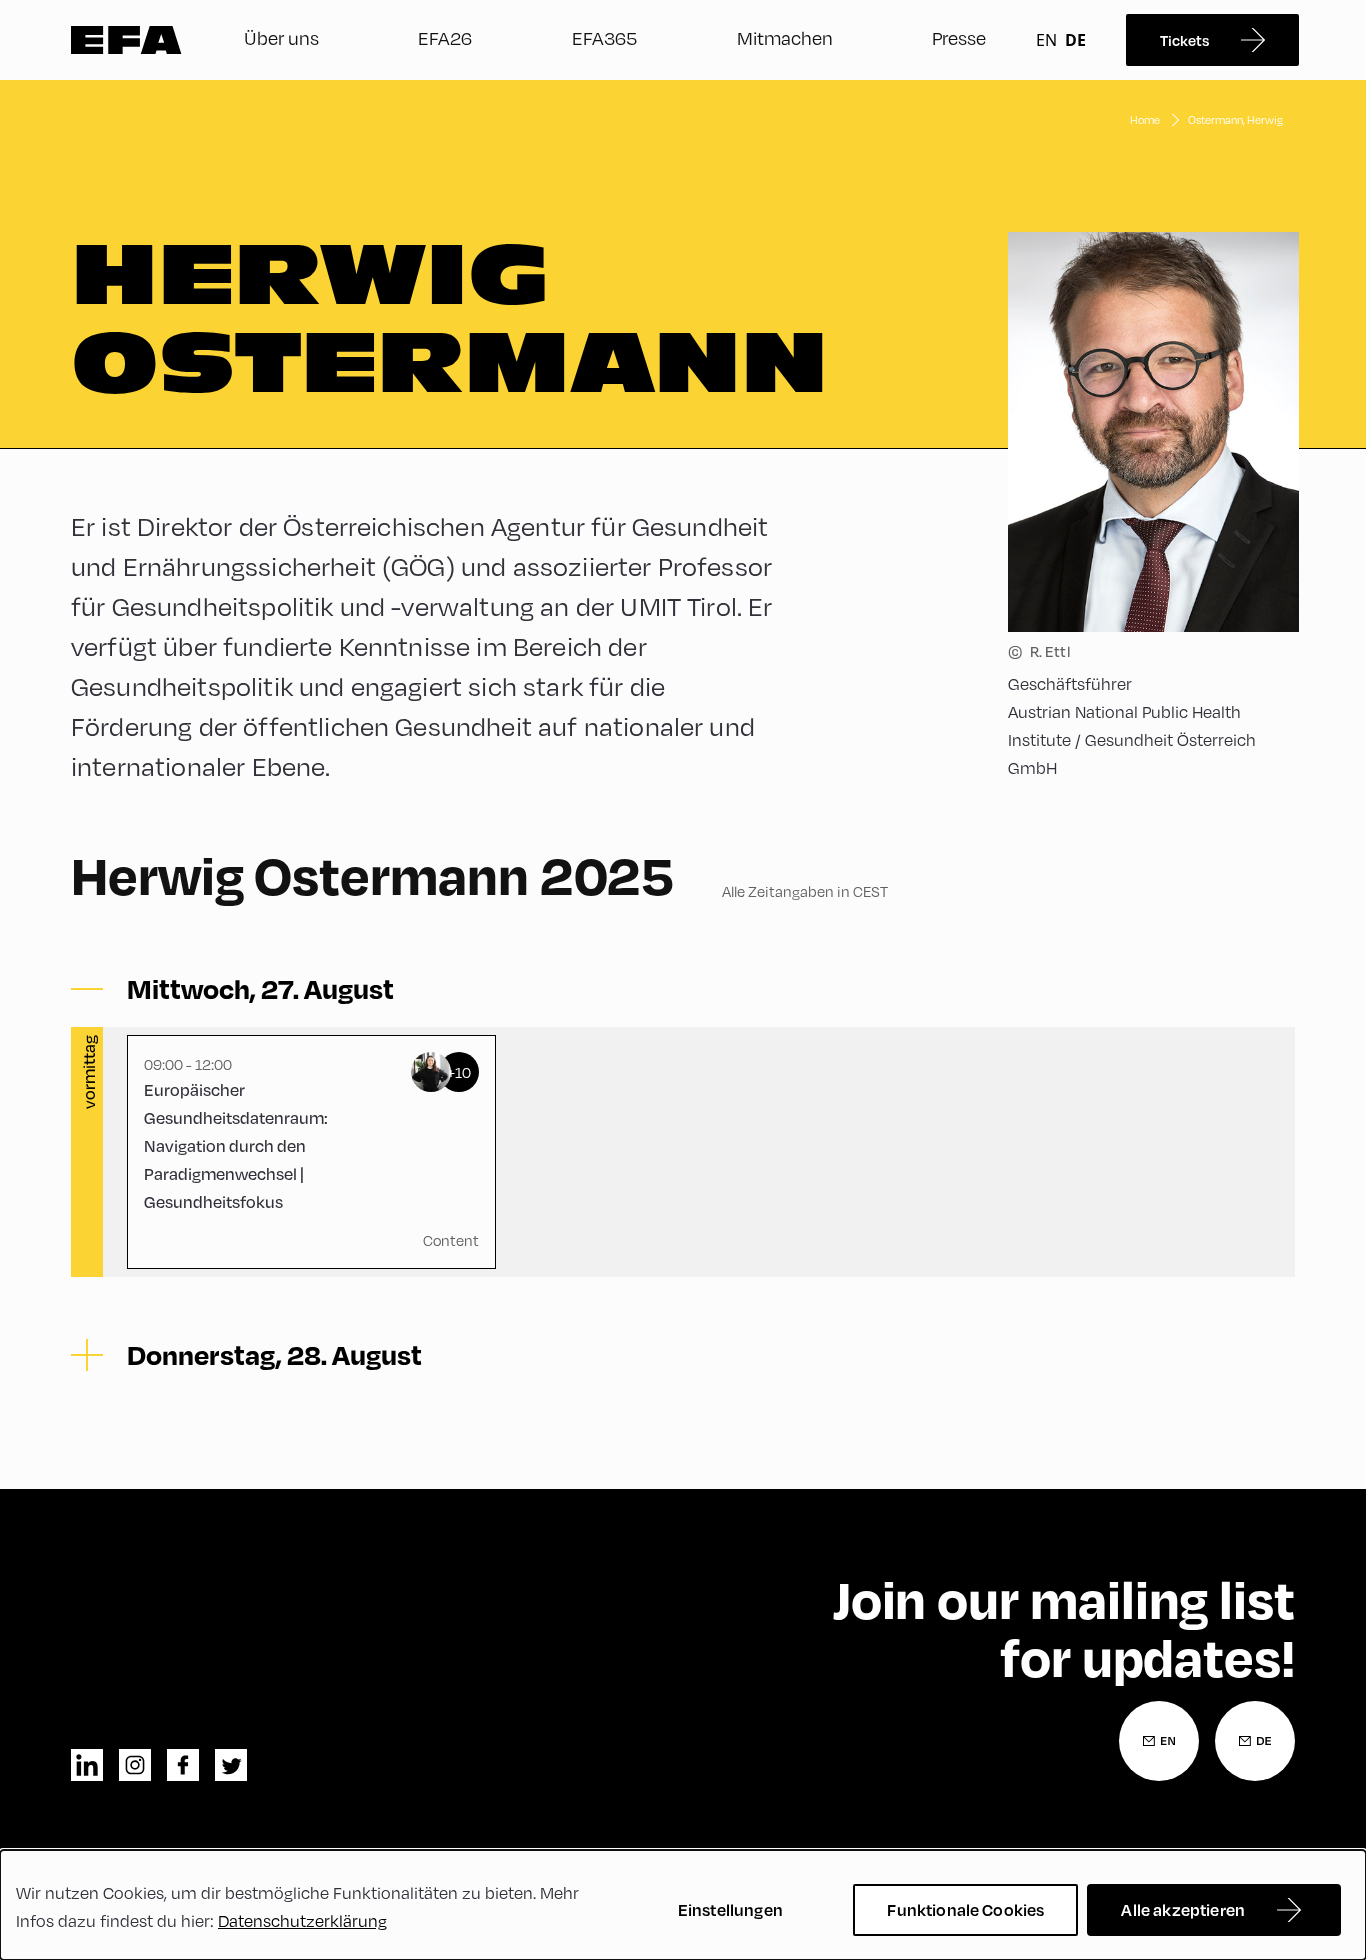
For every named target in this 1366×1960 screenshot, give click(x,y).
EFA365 (604, 37)
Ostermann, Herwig (1235, 119)
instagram (135, 1765)
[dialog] (683, 1905)
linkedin (87, 1765)
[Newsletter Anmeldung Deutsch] (1255, 1741)
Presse (959, 37)
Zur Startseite (126, 40)
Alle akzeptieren (1183, 1909)
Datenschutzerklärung (302, 1920)
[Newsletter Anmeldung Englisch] (1159, 1741)
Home (1145, 119)
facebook (183, 1765)
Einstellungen (730, 1909)
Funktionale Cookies (965, 1909)
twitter (231, 1765)
